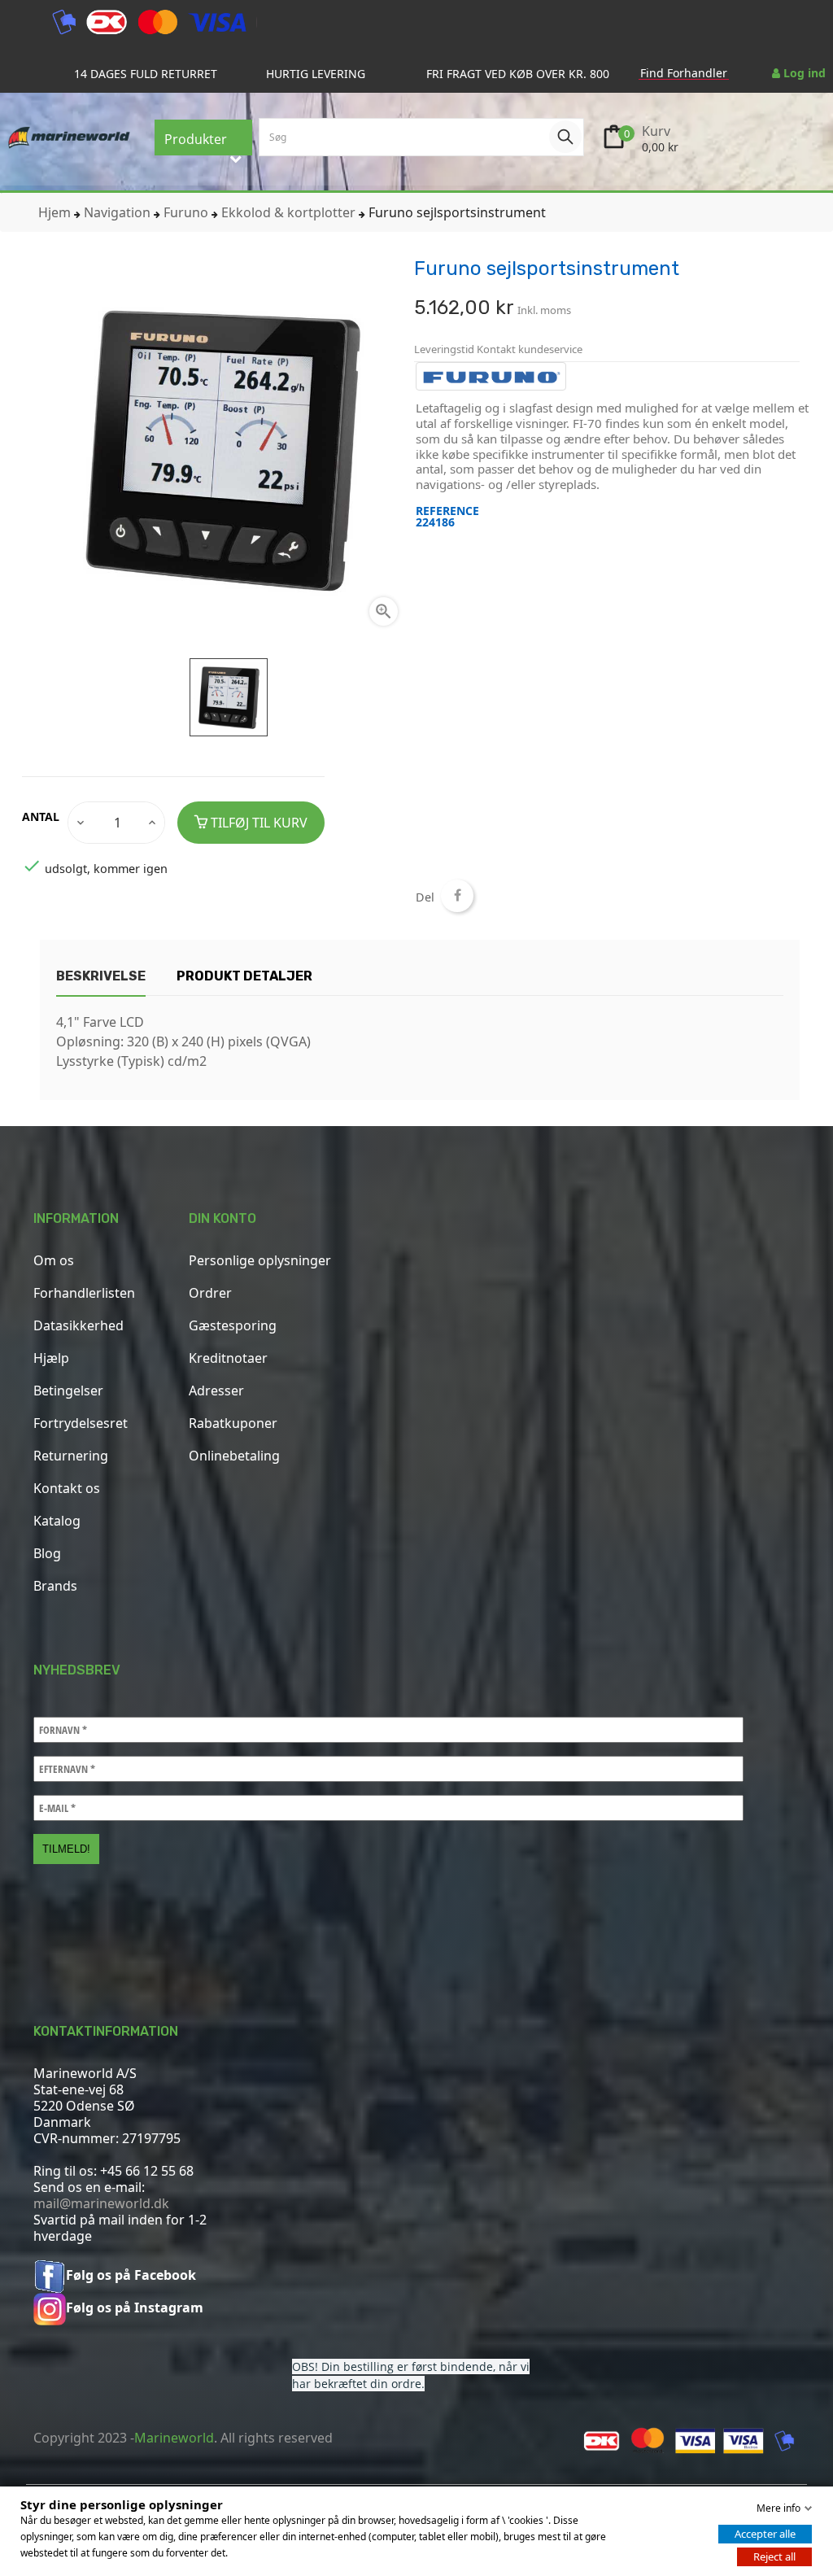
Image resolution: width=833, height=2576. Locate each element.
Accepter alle (765, 2534)
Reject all (774, 2556)
